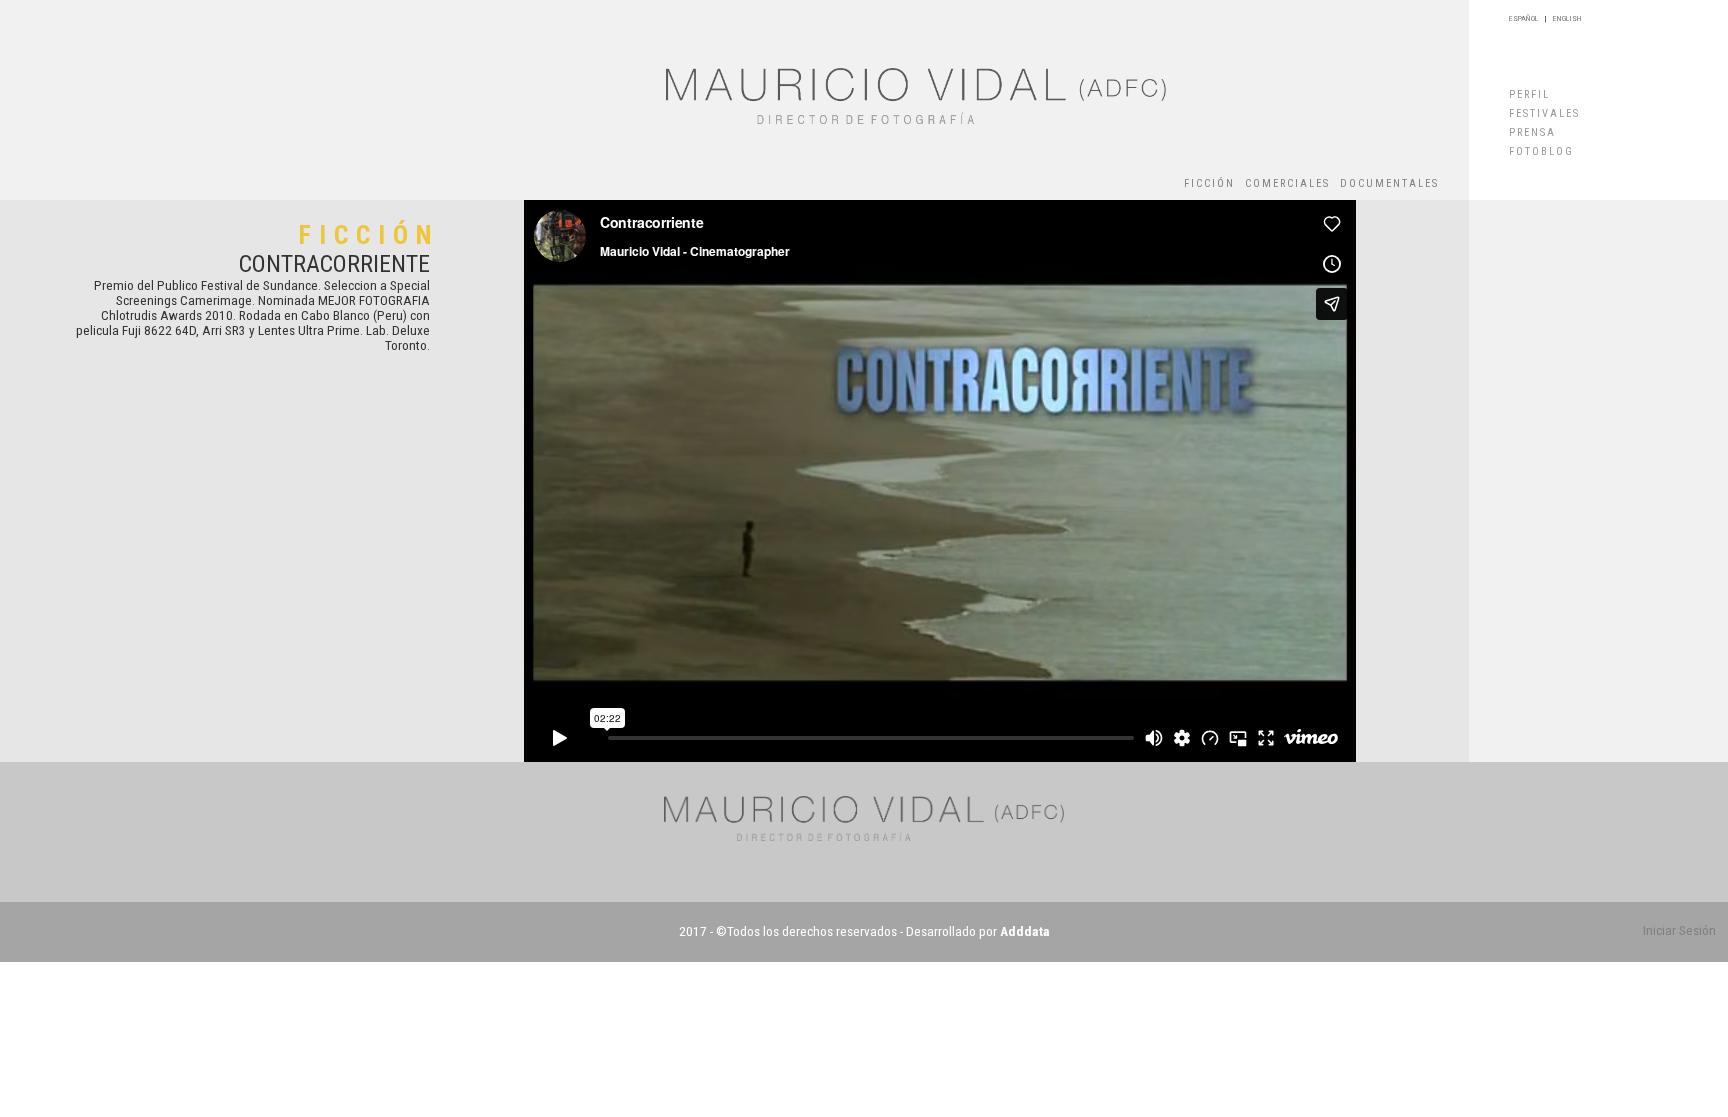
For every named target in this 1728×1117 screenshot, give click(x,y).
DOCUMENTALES (1389, 183)
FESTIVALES (1544, 113)
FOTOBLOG (1541, 151)
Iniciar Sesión (1679, 930)
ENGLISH (1567, 18)
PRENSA (1532, 132)
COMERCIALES (1287, 183)
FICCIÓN (1209, 183)
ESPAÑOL (1523, 18)
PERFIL (1529, 94)
